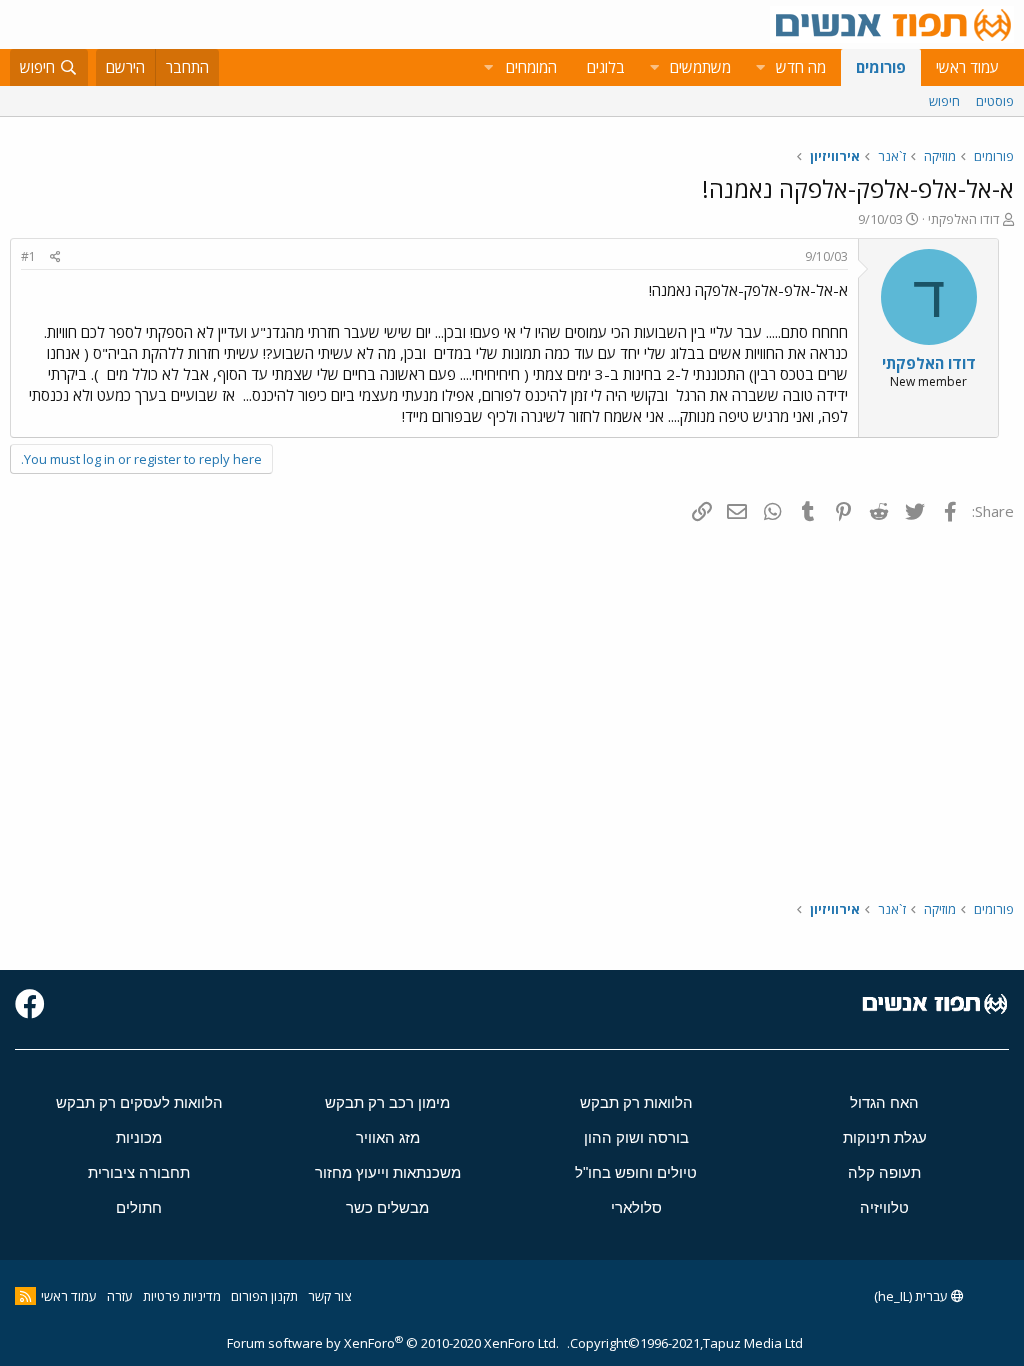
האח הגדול (884, 1102)
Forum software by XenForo (393, 1343)
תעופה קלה (884, 1172)
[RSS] (25, 1296)
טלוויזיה (884, 1207)
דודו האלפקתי (964, 219)
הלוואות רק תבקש (636, 1102)
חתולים (139, 1207)
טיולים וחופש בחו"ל (636, 1172)
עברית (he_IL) (912, 1296)
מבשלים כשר (387, 1207)
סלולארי (636, 1207)
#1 (28, 256)
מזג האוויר (388, 1137)
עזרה (120, 1296)
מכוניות (139, 1137)
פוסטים (995, 101)
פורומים (881, 67)
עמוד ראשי (967, 67)
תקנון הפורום (264, 1296)
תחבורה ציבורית (139, 1172)
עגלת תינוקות (885, 1137)
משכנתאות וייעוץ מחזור (388, 1172)
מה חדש (801, 67)
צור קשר (329, 1296)
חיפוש (944, 101)
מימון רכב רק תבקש (387, 1102)
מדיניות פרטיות (182, 1296)
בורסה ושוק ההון (636, 1137)
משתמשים (700, 67)
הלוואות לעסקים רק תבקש (139, 1102)
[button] (760, 67)
